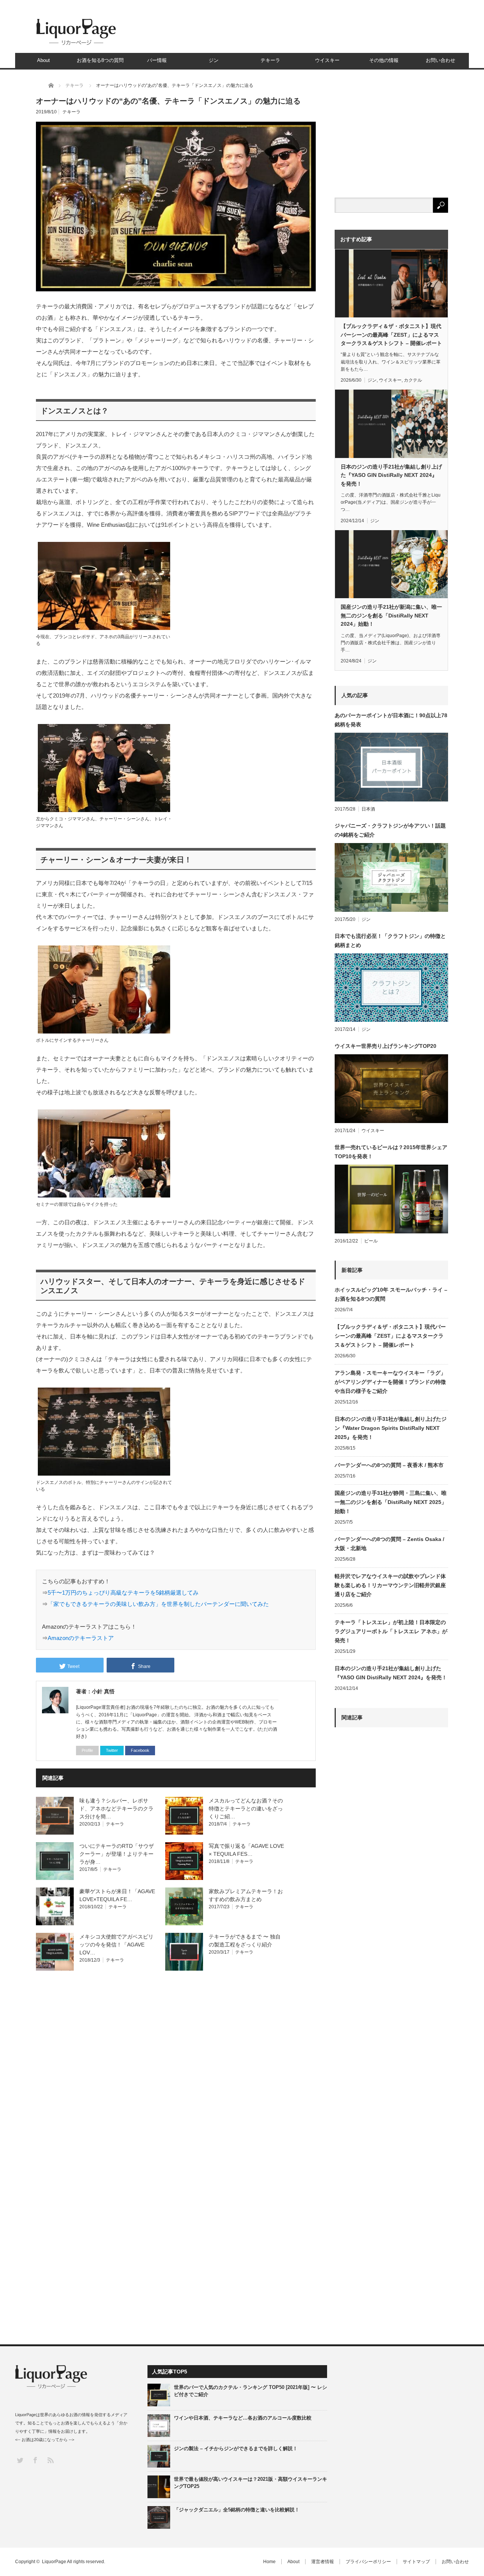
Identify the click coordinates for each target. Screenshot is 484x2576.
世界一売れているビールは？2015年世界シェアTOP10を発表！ (391, 1152)
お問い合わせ (441, 60)
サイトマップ (416, 2562)
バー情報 (157, 60)
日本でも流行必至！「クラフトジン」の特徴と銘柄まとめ (390, 941)
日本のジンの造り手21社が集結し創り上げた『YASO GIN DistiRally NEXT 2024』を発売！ (391, 475)
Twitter (112, 1750)
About (43, 60)
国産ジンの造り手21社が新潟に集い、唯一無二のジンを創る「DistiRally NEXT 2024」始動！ (391, 615)
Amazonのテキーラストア (81, 1638)
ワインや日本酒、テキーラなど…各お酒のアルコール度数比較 (243, 2418)
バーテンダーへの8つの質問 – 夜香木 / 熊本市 (389, 1465)
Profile (87, 1750)
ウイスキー (327, 60)
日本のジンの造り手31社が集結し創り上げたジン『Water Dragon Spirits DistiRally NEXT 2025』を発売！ (391, 1428)
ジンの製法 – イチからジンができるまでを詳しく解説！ (236, 2448)
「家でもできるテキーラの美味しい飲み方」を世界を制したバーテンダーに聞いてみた (158, 1604)
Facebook (140, 1750)
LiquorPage (54, 2562)
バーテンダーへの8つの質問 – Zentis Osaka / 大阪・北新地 (389, 1544)
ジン (214, 60)
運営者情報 (323, 2562)
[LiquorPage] (76, 45)
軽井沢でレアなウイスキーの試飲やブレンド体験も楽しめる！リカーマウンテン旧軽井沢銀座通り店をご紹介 (390, 1585)
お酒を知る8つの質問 (100, 60)
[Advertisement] (391, 2012)
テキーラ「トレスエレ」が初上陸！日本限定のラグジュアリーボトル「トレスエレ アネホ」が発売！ (391, 1631)
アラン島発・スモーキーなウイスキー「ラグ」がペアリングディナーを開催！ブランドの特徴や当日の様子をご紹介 (390, 1382)
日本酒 (368, 809)
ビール (371, 1241)
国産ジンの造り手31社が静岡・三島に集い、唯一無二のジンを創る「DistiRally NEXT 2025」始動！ (391, 1502)
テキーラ (270, 60)
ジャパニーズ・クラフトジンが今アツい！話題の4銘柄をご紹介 (390, 830)
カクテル (413, 380)
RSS (50, 2460)
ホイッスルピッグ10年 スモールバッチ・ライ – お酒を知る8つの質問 (391, 1294)
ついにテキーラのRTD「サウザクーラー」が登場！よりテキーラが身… (117, 1854)
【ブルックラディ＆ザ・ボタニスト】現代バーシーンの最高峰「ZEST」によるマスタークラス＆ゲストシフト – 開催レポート (391, 335)
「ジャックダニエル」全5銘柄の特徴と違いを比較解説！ (237, 2510)
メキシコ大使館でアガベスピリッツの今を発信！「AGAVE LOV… (116, 1945)
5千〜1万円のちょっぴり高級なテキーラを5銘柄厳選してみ (123, 1593)
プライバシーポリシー (368, 2562)
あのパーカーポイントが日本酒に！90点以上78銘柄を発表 (391, 720)
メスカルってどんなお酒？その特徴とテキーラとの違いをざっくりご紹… (246, 1809)
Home (269, 2562)
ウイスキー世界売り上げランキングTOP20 (385, 1046)
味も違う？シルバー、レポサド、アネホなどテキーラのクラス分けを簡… (116, 1809)
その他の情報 (384, 60)
